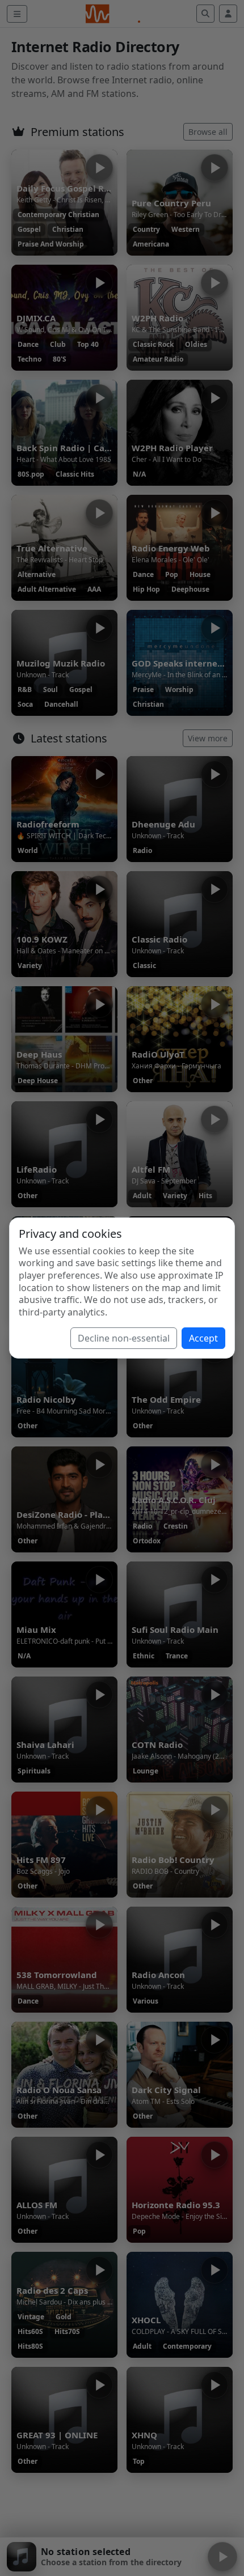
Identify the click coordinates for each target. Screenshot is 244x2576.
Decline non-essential (124, 1338)
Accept (203, 1338)
